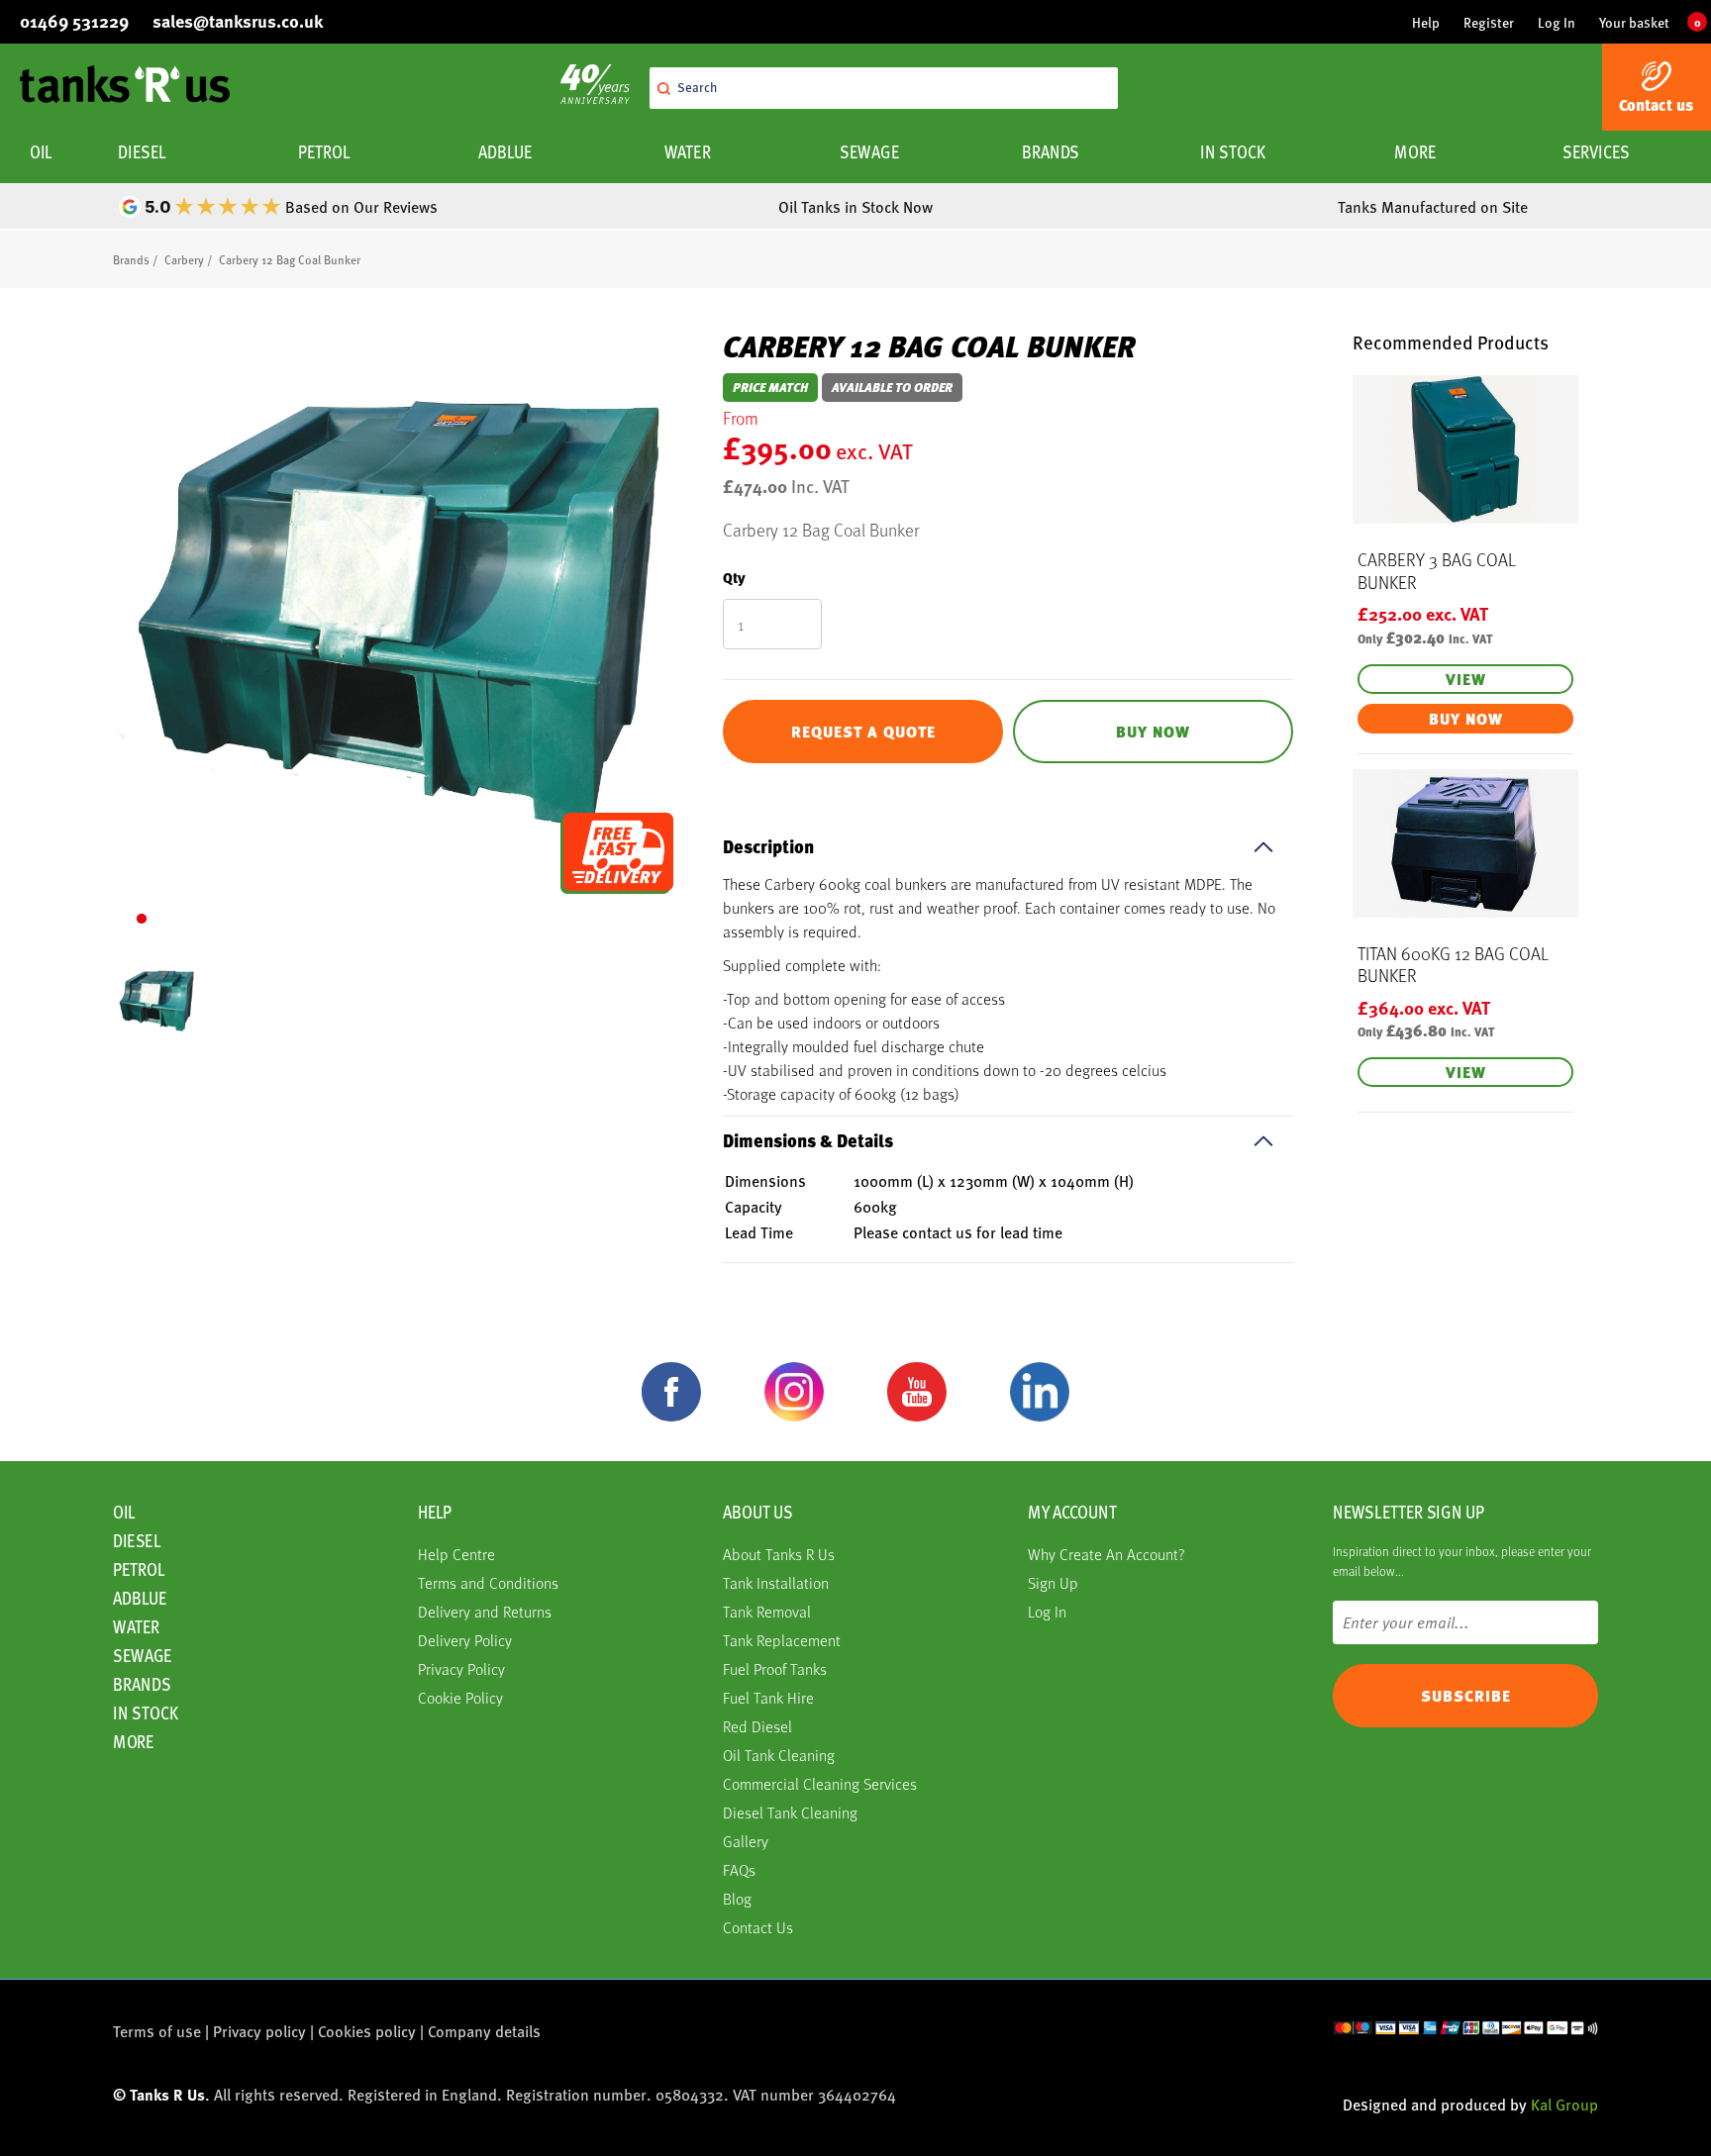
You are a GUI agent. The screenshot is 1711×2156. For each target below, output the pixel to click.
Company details (484, 2031)
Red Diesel (757, 1726)
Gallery (746, 1841)
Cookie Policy (460, 1697)
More (1414, 152)
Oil (41, 152)
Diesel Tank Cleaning (790, 1812)
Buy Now (1153, 732)
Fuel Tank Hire (768, 1697)
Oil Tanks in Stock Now (855, 206)
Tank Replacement (782, 1640)
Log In (1557, 22)
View (1466, 679)
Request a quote (863, 732)
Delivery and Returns (485, 1611)
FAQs (739, 1869)
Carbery (184, 259)
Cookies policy (367, 2031)
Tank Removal (767, 1611)
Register (1489, 22)
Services (1597, 152)
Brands (1051, 152)
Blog (737, 1898)
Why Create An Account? (1107, 1554)
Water (688, 152)
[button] (142, 919)
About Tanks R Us (779, 1554)
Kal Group (1564, 2104)
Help (1426, 22)
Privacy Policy (461, 1668)
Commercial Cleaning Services (820, 1783)
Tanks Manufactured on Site (1433, 206)
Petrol (324, 152)
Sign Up (1053, 1582)
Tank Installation (776, 1582)
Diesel (142, 152)
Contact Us (758, 1927)
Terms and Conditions (488, 1582)
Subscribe (1466, 1696)
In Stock (1233, 152)
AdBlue (505, 152)
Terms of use (157, 2031)
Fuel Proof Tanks (775, 1668)
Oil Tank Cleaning (779, 1755)
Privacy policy (259, 2031)
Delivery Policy (465, 1640)
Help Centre (456, 1554)
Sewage (869, 152)
